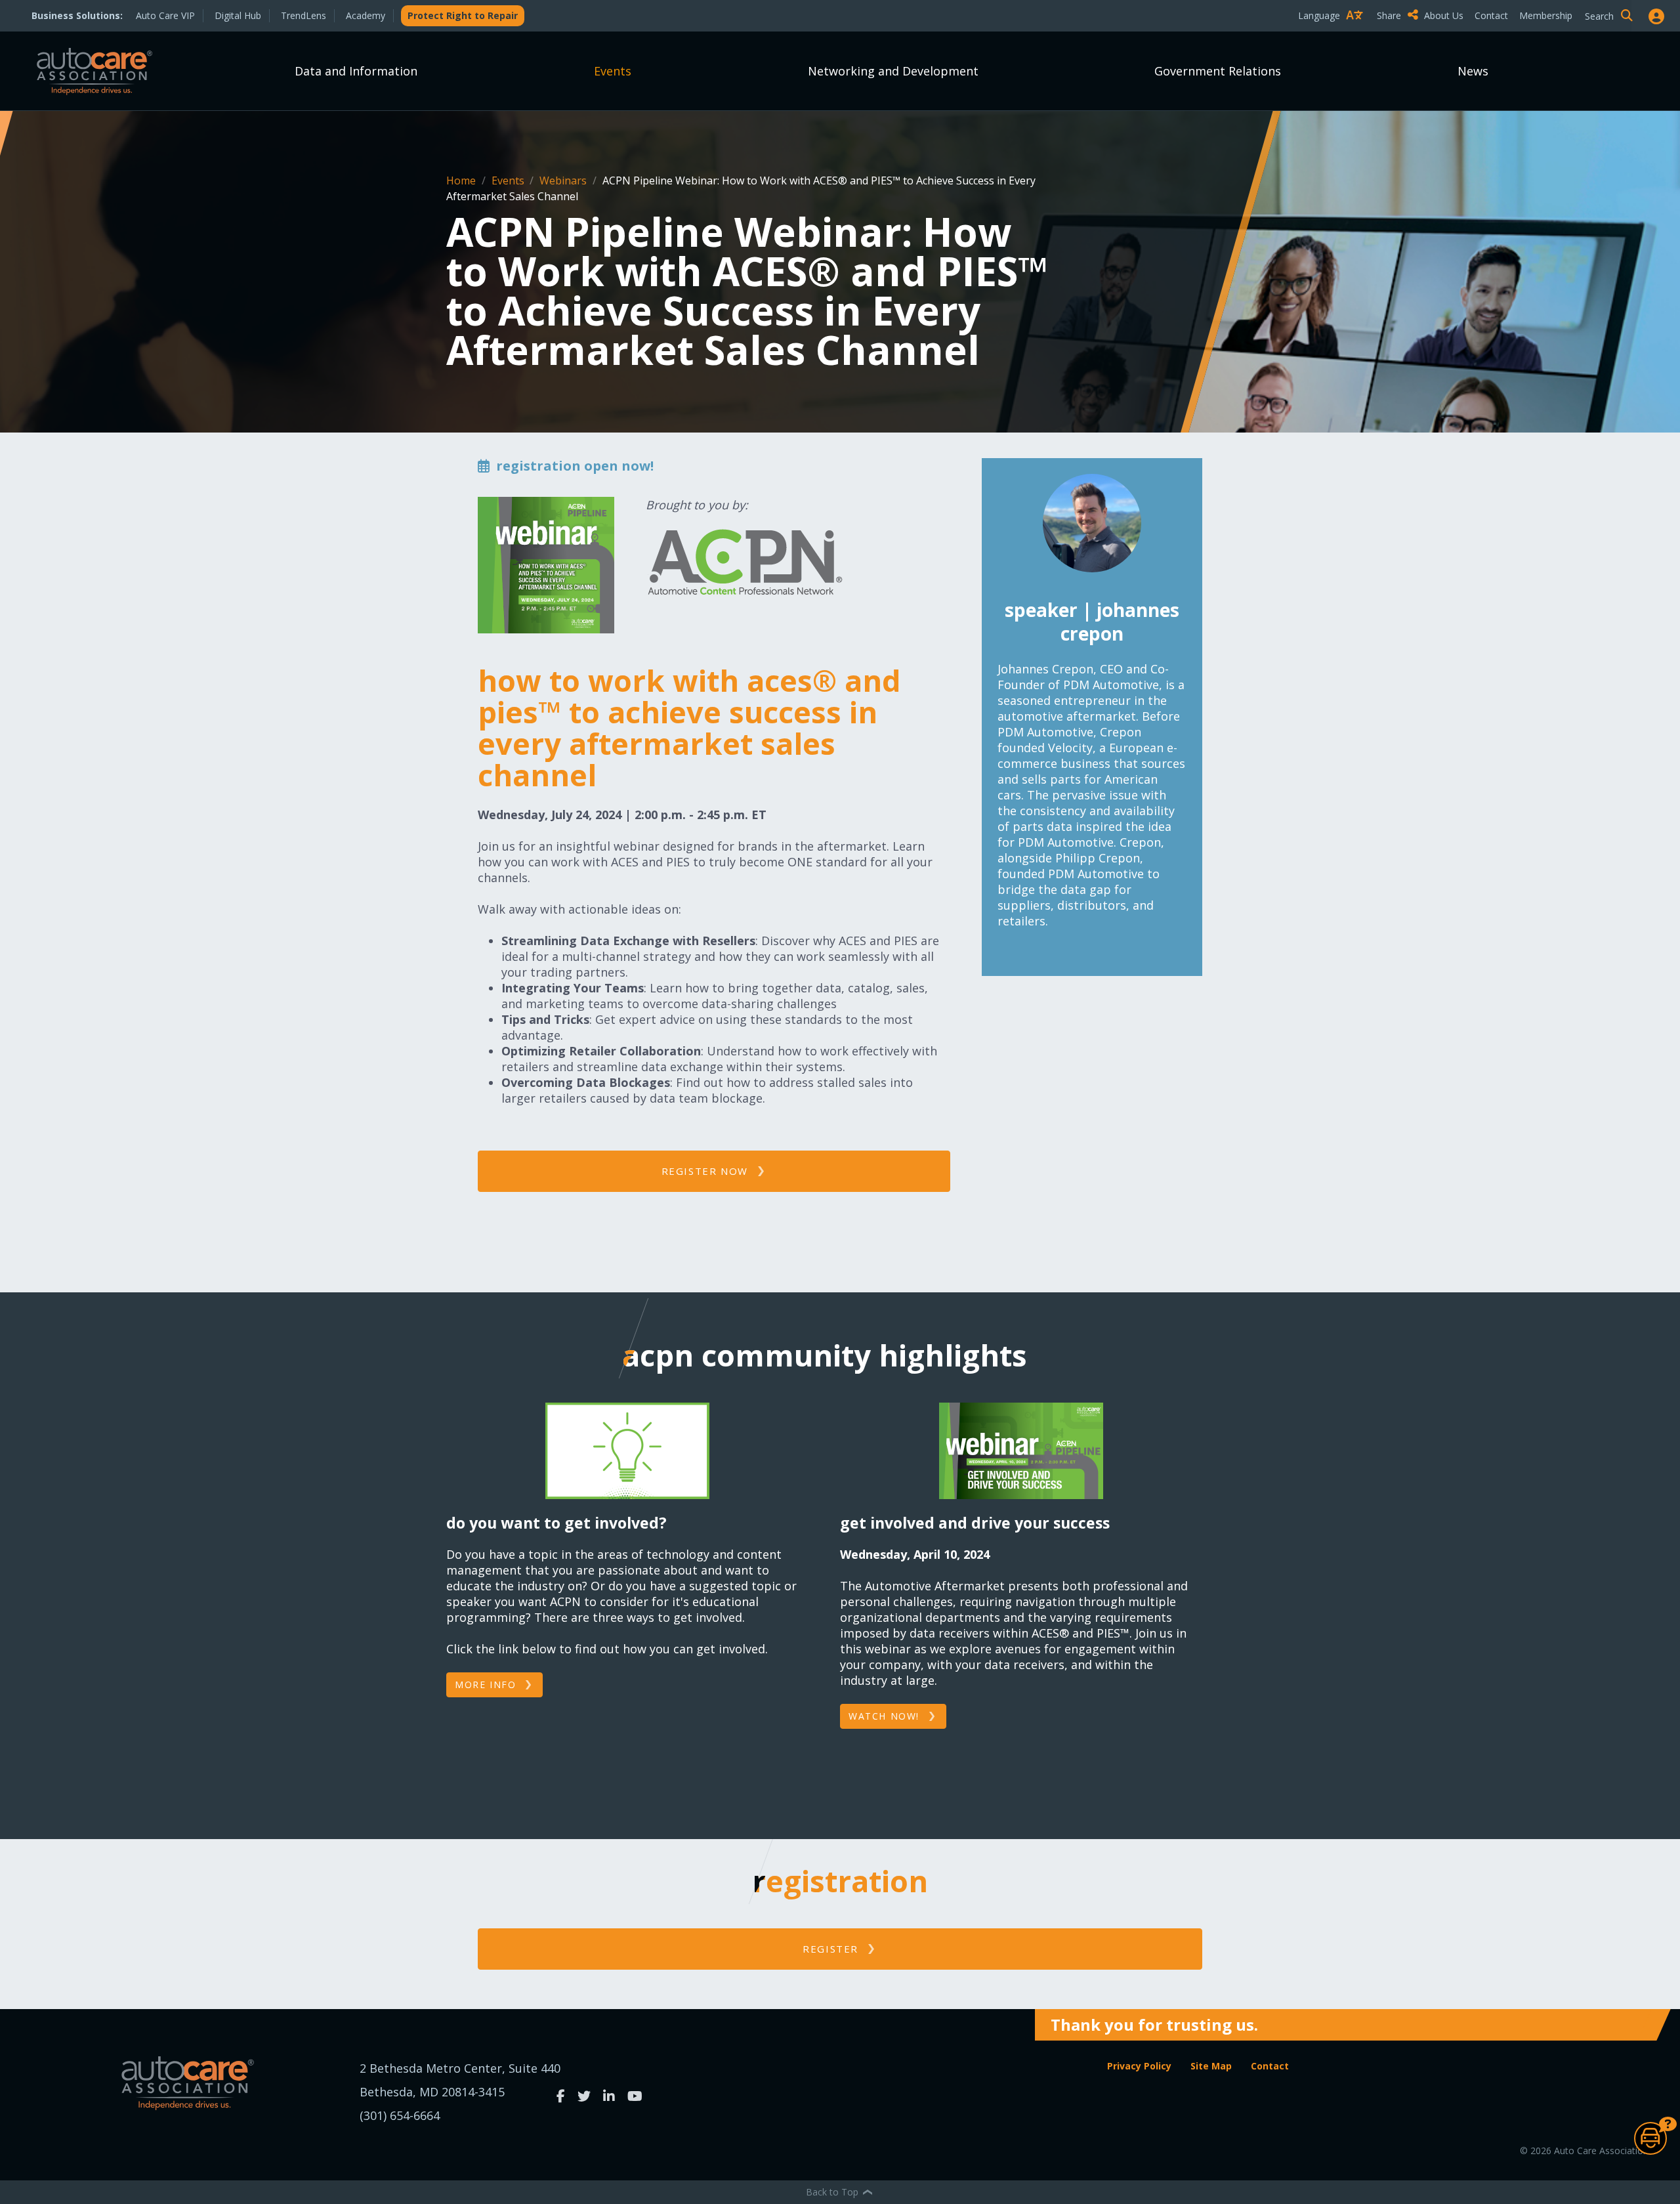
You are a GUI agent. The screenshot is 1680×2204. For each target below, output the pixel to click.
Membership (1546, 15)
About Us (1444, 15)
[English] (1333, 38)
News (1473, 71)
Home (462, 180)
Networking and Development (893, 71)
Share (1390, 15)
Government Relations (1218, 71)
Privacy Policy (1139, 2066)
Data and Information (356, 71)
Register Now (705, 1171)
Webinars (564, 180)
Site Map (1211, 2066)
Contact (1491, 15)
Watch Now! (884, 1716)
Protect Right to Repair (463, 15)
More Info (485, 1685)
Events (613, 71)
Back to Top (833, 2192)
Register (830, 1949)
